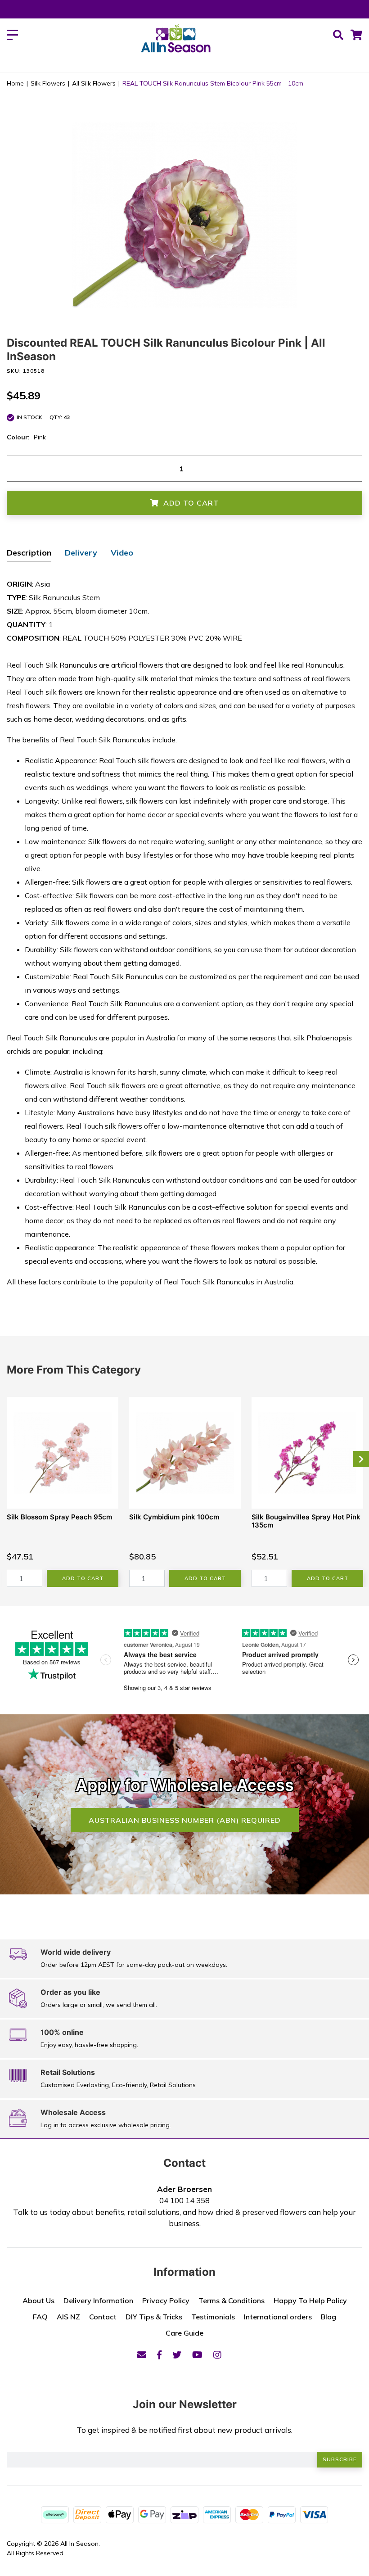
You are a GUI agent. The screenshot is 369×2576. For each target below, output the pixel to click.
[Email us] (142, 2355)
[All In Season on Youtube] (197, 2355)
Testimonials (213, 2317)
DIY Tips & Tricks (154, 2317)
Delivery (81, 553)
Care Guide (184, 2333)
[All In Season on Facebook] (159, 2355)
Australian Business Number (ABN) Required (185, 1820)
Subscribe (340, 2459)
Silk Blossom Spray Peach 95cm (59, 1517)
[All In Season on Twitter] (177, 2355)
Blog (328, 2317)
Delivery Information (98, 2300)
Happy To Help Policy (310, 2300)
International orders (278, 2317)
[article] (63, 1492)
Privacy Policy (166, 2300)
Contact (103, 2317)
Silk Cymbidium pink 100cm (174, 1517)
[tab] (29, 554)
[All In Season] (176, 43)
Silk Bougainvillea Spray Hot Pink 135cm (306, 1521)
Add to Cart (191, 503)
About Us (38, 2300)
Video (122, 553)
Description (29, 553)
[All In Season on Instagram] (217, 2355)
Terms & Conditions (232, 2300)
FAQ (40, 2317)
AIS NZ (68, 2317)
